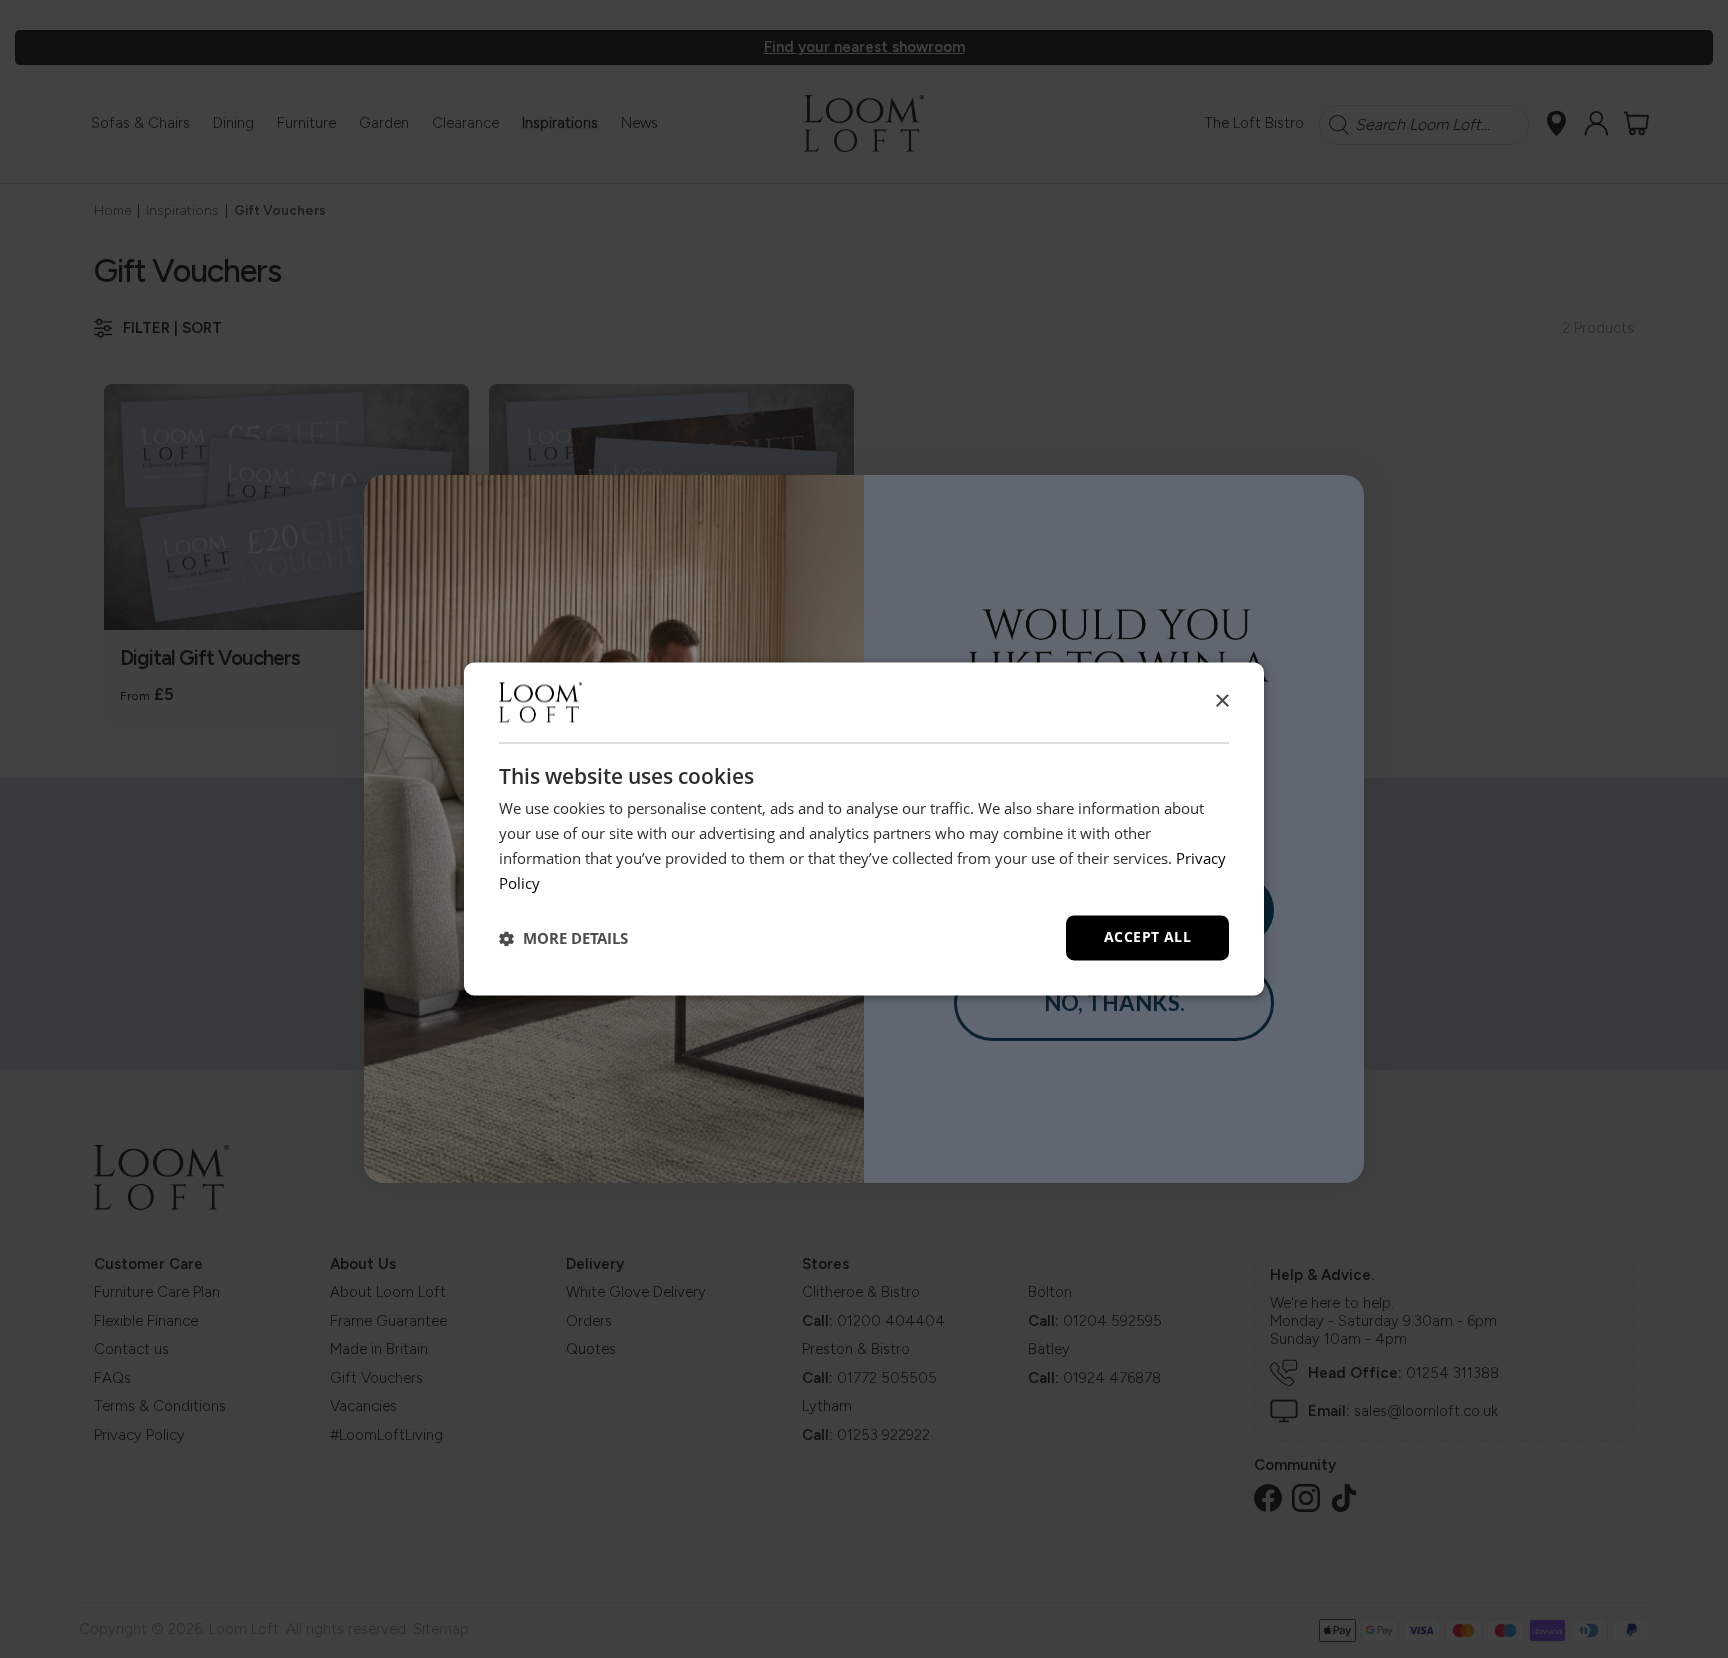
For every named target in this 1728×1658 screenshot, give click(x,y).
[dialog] (864, 828)
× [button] (1221, 701)
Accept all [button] (1147, 937)
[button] (563, 938)
